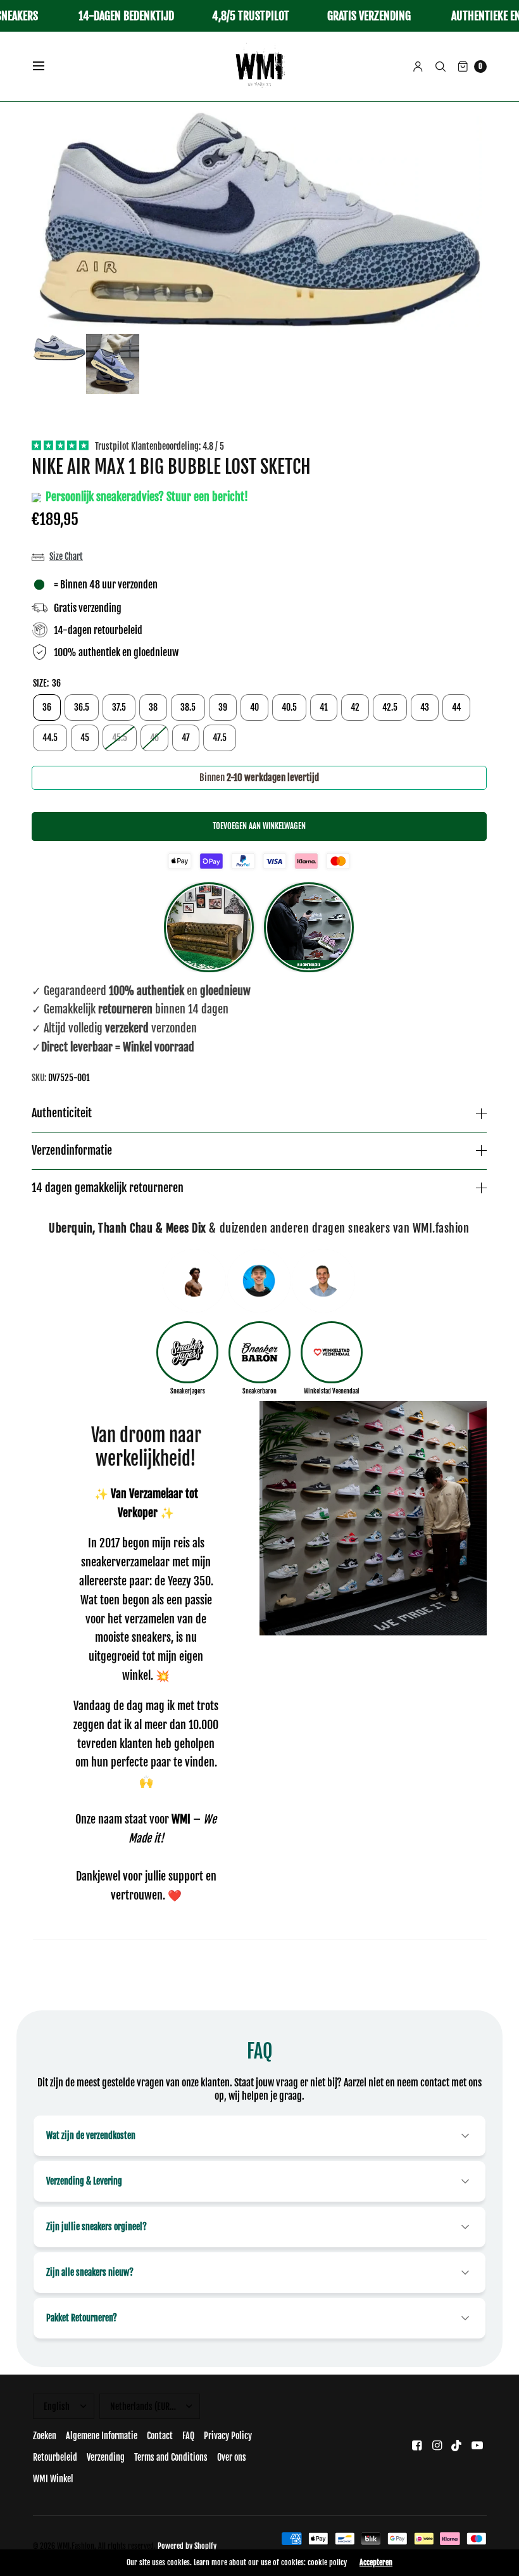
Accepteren (376, 2563)
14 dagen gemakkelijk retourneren (108, 1188)
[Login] (418, 67)
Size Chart (66, 556)
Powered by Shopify (187, 2546)
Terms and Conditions (171, 2457)
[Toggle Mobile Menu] (47, 67)
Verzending (106, 2457)
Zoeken (45, 2436)
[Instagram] (437, 2445)
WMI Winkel (53, 2479)
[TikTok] (457, 2445)
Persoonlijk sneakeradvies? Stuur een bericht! (146, 497)
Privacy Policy (228, 2436)
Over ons (232, 2457)
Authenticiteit (62, 1114)
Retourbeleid (55, 2457)
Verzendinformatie (72, 1151)
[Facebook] (416, 2445)
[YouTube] (477, 2445)
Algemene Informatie (102, 2436)
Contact (160, 2436)
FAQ (188, 2436)
